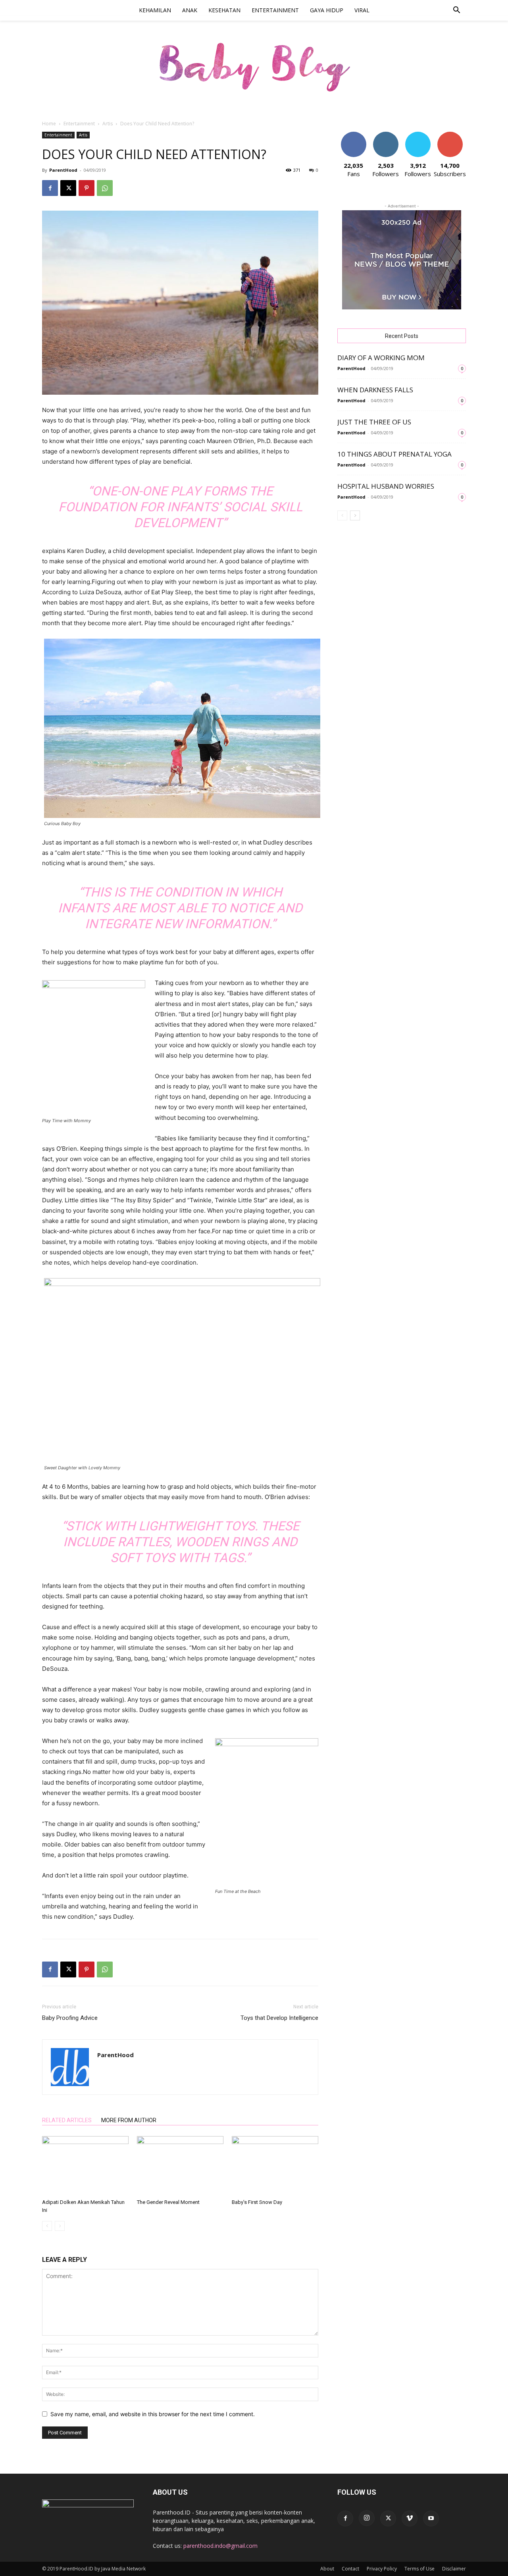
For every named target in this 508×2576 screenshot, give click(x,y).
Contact (350, 2569)
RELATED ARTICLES (67, 2120)
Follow (386, 135)
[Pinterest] (87, 188)
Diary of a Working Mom (381, 358)
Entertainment (275, 10)
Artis (108, 124)
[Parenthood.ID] (254, 66)
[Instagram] (367, 2518)
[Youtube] (431, 2518)
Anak (190, 10)
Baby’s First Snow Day (257, 2202)
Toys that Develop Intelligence (279, 2018)
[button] (456, 11)
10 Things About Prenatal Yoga (394, 454)
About (327, 2569)
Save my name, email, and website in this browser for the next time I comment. (153, 2414)
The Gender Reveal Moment (168, 2202)
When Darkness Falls (375, 390)
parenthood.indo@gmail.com (220, 2546)
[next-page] (355, 515)
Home (49, 124)
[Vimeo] (410, 2518)
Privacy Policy (382, 2569)
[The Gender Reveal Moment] (180, 2166)
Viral (362, 10)
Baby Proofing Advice (70, 2018)
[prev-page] (47, 2226)
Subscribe (450, 135)
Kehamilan (155, 10)
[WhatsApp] (105, 188)
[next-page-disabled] (60, 2226)
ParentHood (63, 170)
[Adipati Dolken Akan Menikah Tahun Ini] (85, 2166)
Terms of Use (419, 2569)
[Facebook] (50, 188)
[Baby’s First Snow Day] (275, 2166)
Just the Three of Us (374, 422)
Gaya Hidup (327, 10)
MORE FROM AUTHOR (129, 2120)
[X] (68, 188)
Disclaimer (454, 2569)
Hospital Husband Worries (386, 486)
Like (353, 135)
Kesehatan (224, 10)
